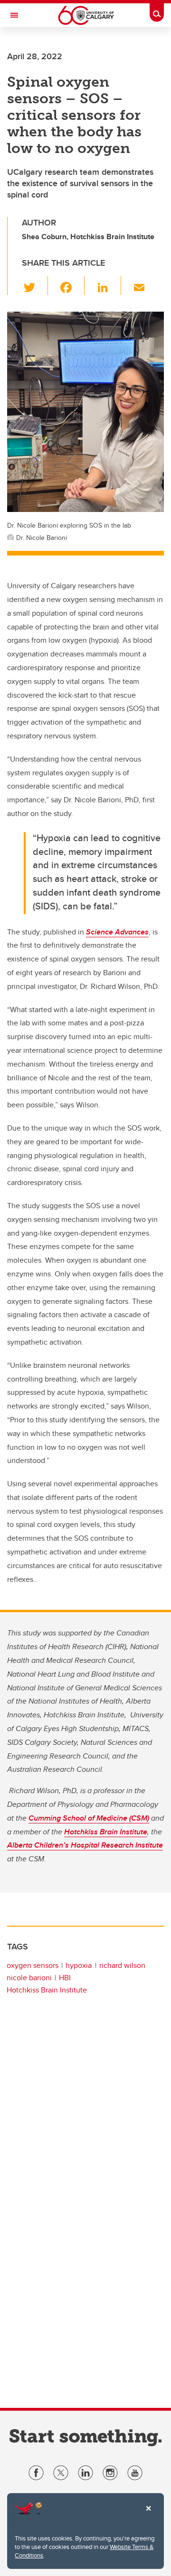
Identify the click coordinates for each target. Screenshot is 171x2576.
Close (148, 2515)
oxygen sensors (33, 1965)
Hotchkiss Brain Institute (106, 1832)
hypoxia (79, 1965)
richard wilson (122, 1965)
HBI (65, 1978)
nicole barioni (29, 1978)
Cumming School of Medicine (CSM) (89, 1818)
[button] (35, 286)
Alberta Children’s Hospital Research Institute (85, 1845)
